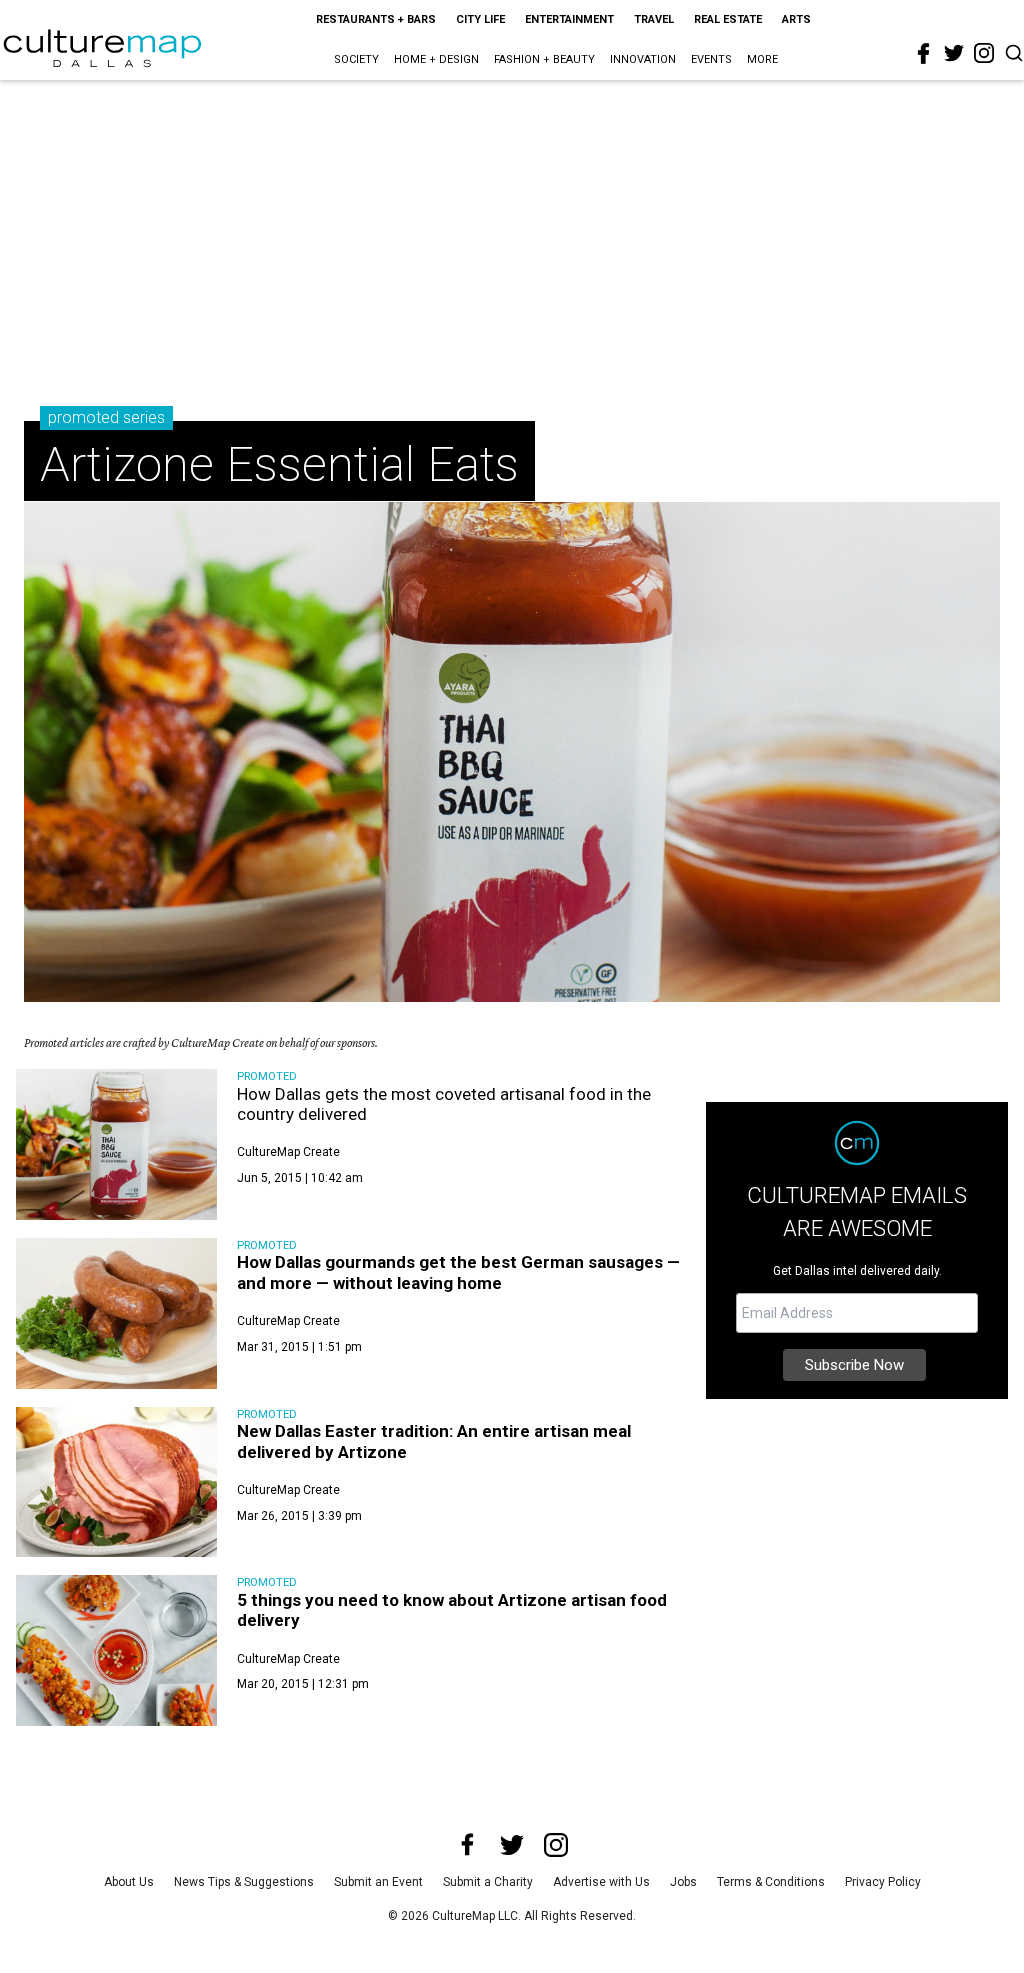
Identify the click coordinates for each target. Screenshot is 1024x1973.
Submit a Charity (488, 1882)
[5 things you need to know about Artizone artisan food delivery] (116, 1650)
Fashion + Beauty (544, 59)
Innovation (643, 59)
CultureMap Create (288, 1152)
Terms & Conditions (771, 1882)
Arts (796, 19)
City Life (480, 19)
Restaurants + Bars (376, 19)
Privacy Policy (883, 1882)
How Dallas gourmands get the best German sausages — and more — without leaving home (458, 1272)
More (762, 59)
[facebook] (924, 54)
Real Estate (728, 19)
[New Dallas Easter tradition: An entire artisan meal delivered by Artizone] (116, 1482)
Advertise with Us (601, 1882)
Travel (654, 19)
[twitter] (954, 53)
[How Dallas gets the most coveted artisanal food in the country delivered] (116, 1144)
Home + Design (436, 59)
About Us (129, 1882)
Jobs (683, 1882)
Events (711, 59)
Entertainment (569, 19)
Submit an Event (378, 1882)
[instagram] (984, 53)
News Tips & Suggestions (244, 1882)
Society (356, 59)
